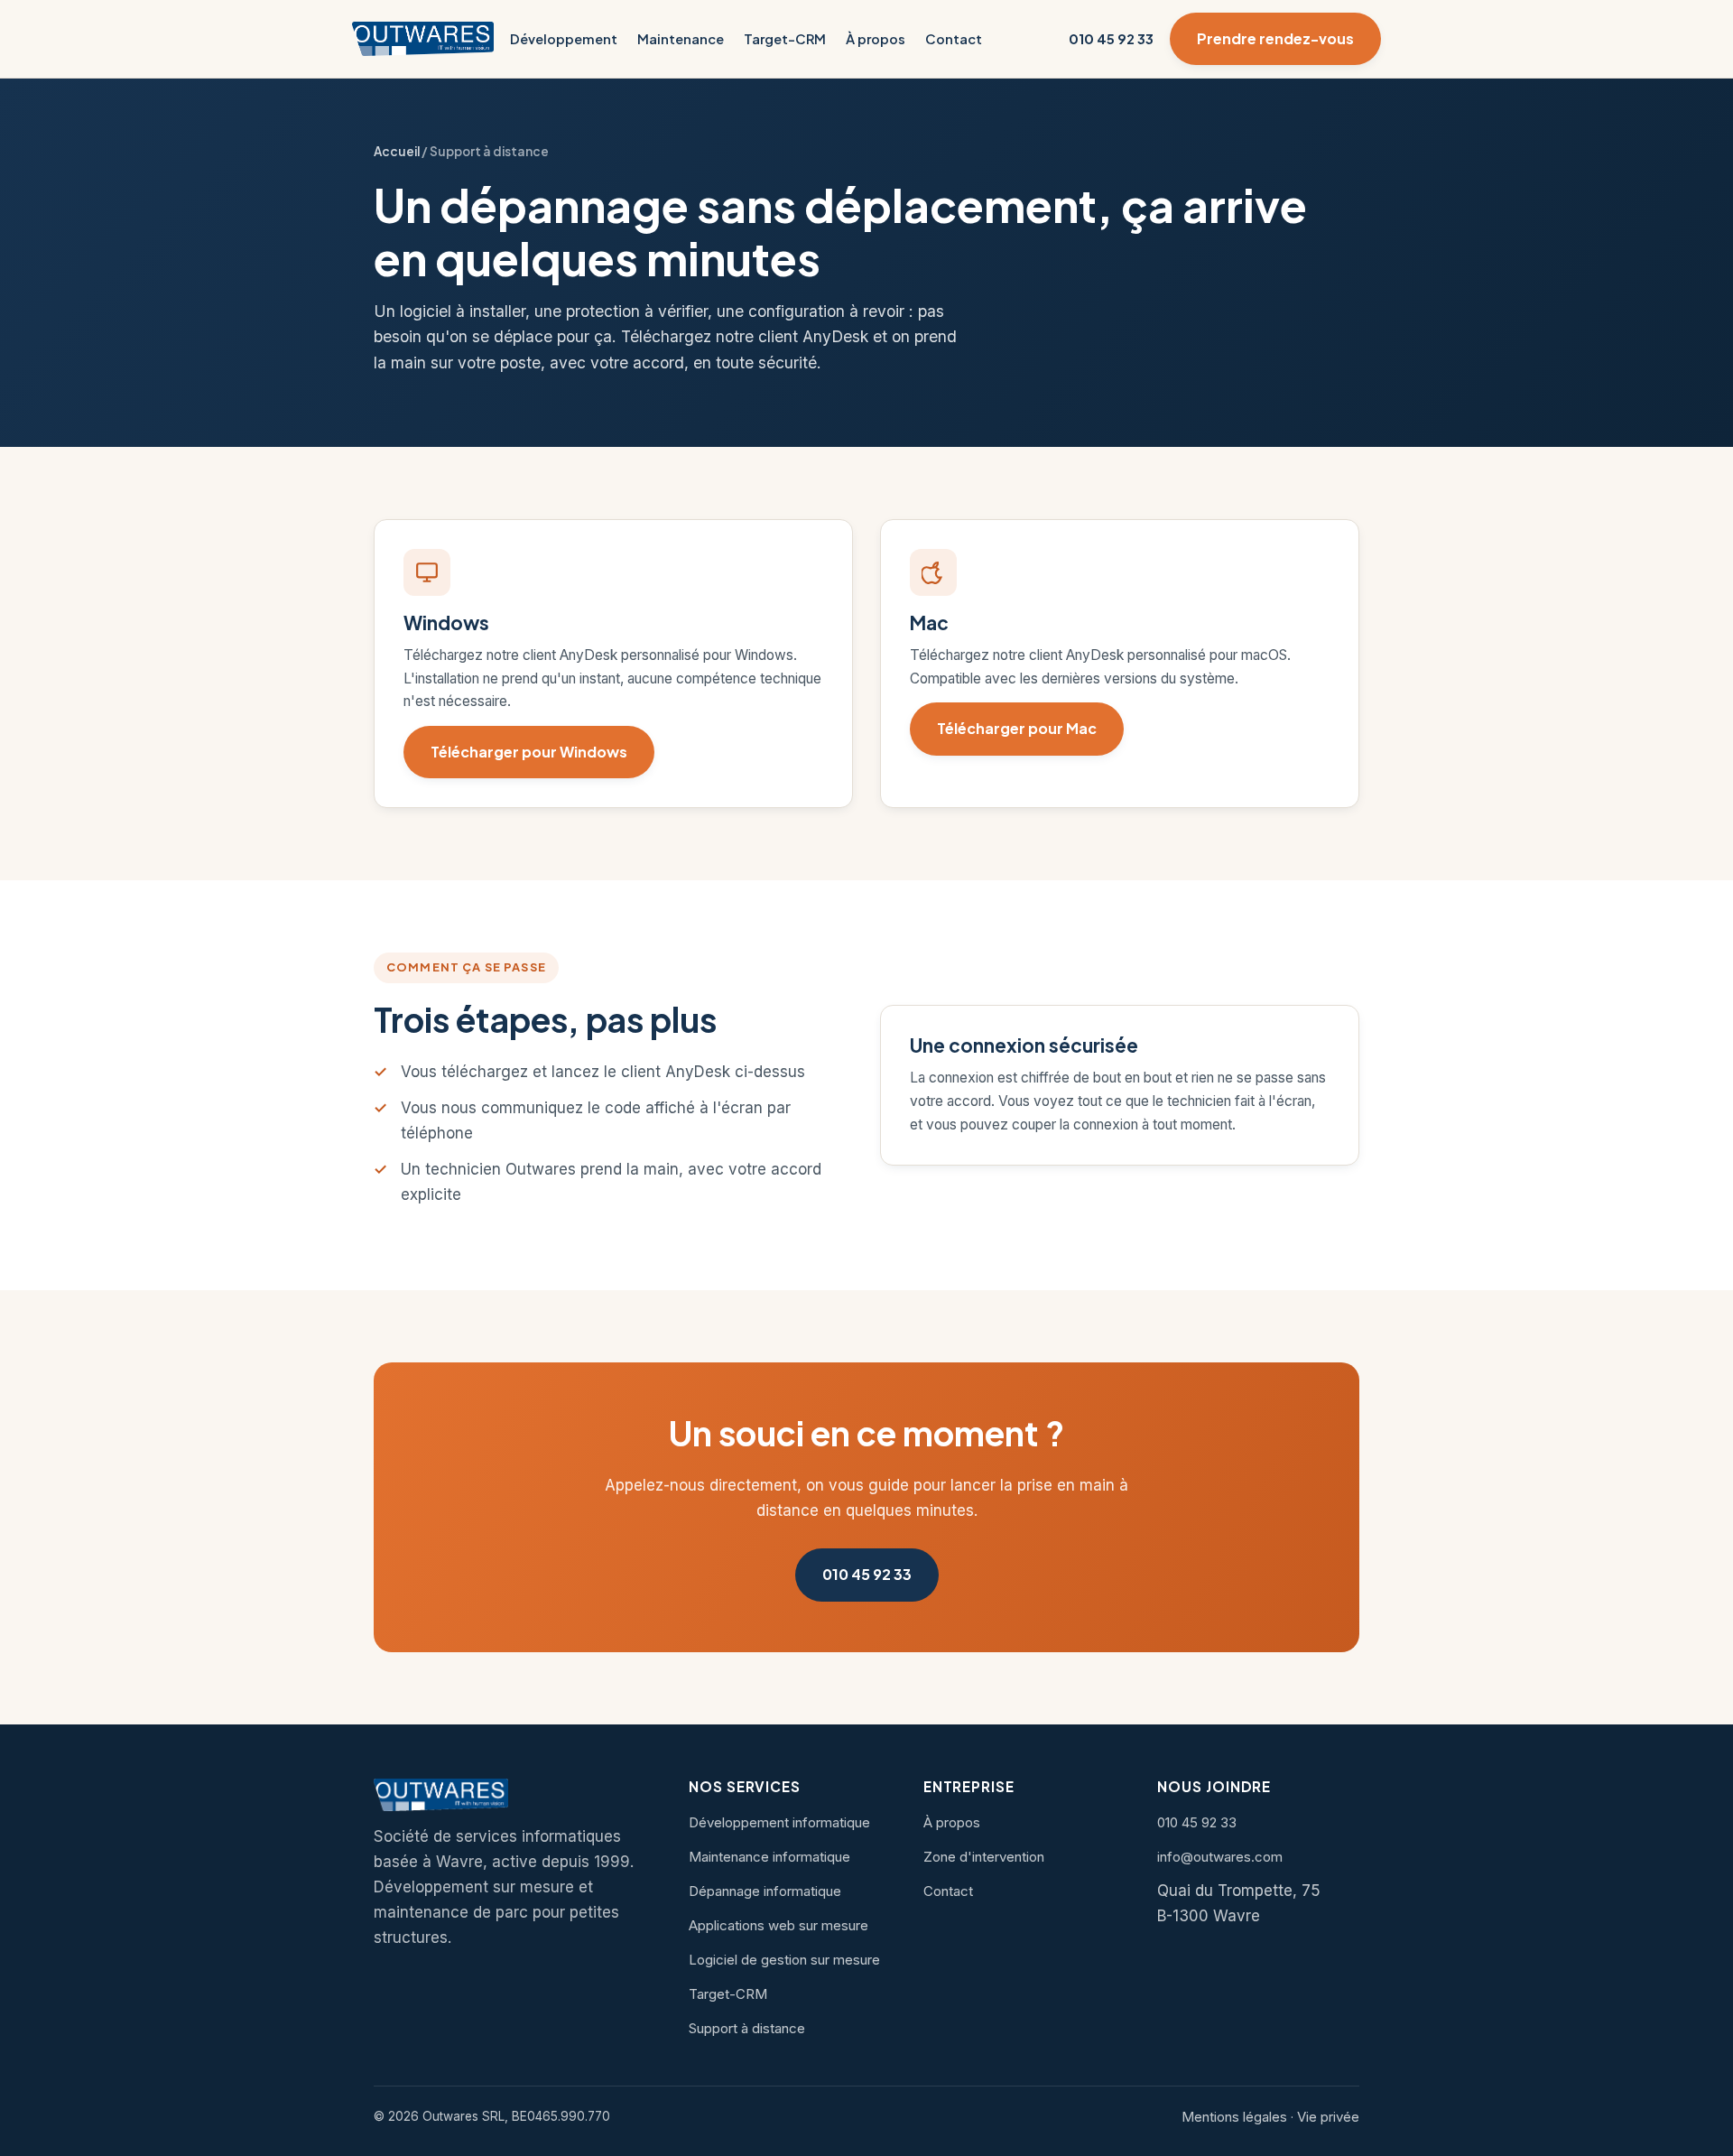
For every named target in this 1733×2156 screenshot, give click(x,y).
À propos (876, 39)
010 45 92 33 (1111, 39)
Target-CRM (785, 39)
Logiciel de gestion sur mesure (784, 1960)
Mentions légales (1234, 2117)
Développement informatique (779, 1822)
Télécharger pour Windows (529, 752)
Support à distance (747, 2028)
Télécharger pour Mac (1017, 728)
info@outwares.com (1220, 1857)
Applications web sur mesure (778, 1925)
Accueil (397, 151)
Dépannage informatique (765, 1891)
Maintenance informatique (769, 1857)
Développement (564, 39)
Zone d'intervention (984, 1857)
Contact (954, 39)
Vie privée (1328, 2117)
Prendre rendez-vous (1275, 38)
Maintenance (681, 39)
